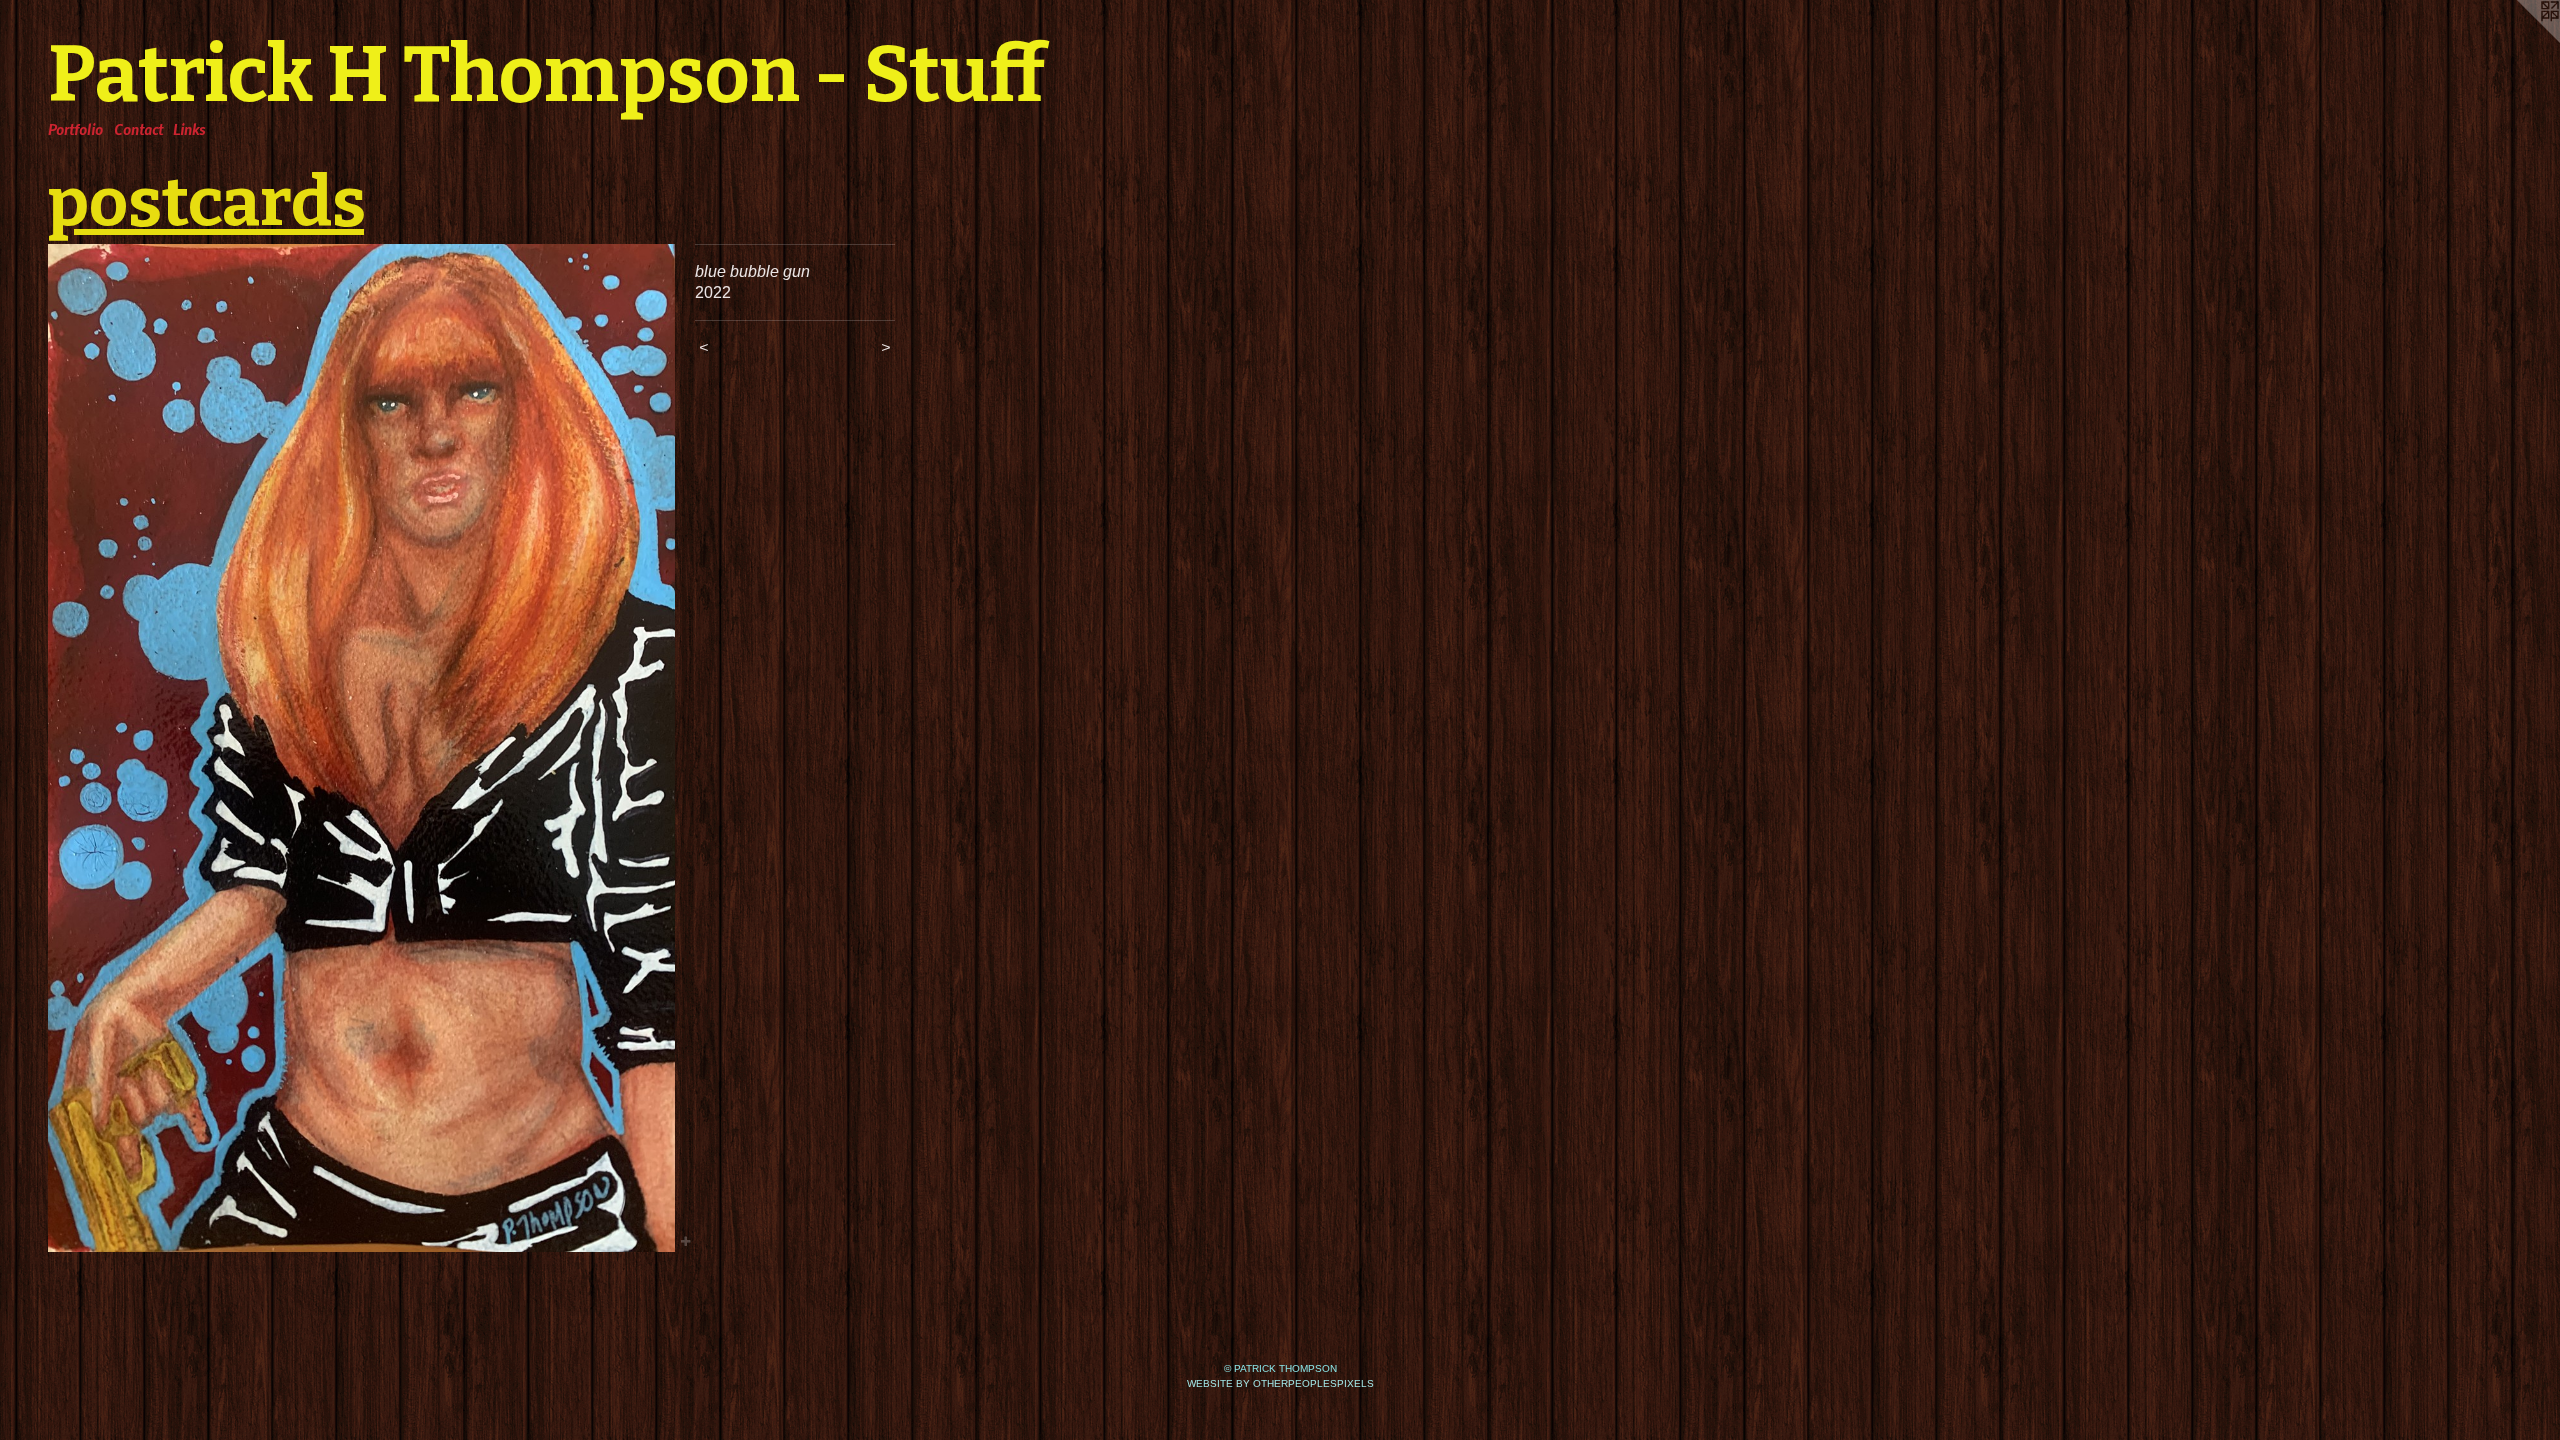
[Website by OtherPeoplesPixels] (2520, 40)
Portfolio (75, 129)
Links (189, 129)
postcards (206, 202)
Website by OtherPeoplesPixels (1280, 1383)
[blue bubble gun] (361, 748)
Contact (138, 129)
